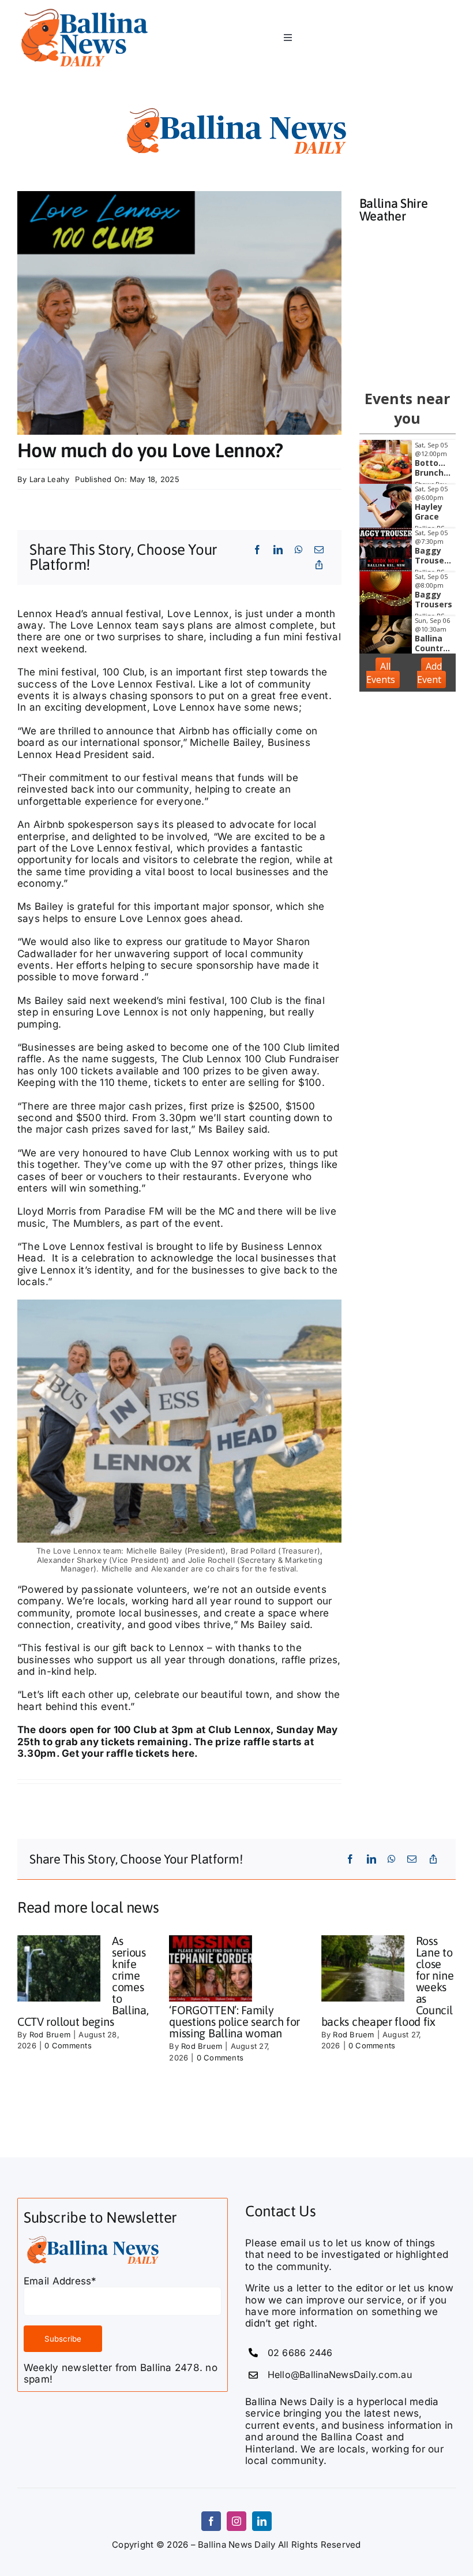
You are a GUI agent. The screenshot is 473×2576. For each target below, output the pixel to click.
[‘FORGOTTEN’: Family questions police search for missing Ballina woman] (211, 1969)
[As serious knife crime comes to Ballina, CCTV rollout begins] (59, 1969)
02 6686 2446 (300, 2353)
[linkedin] (262, 2521)
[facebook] (211, 2521)
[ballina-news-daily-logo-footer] (85, 10)
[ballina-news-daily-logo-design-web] (236, 109)
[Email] (319, 550)
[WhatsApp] (299, 550)
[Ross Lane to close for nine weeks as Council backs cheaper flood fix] (363, 1969)
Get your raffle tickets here (128, 1753)
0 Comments (68, 2045)
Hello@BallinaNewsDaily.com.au (340, 2375)
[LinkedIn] (278, 550)
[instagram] (236, 2521)
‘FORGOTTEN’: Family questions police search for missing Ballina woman (234, 2021)
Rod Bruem (50, 2034)
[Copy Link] (319, 565)
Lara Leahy (50, 479)
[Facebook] (257, 550)
